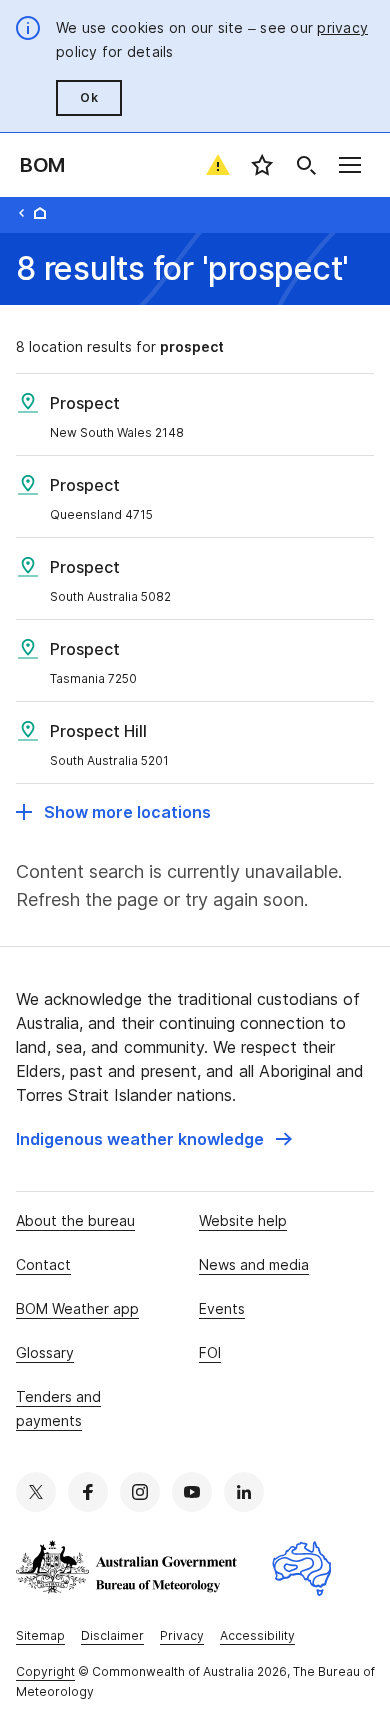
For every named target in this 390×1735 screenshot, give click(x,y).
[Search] (306, 165)
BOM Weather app (77, 1308)
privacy (342, 27)
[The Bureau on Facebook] (88, 1492)
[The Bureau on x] (36, 1492)
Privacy (182, 1635)
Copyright (45, 1671)
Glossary (45, 1352)
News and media (254, 1264)
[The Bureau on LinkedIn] (244, 1492)
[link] (154, 1139)
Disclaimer (112, 1635)
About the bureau (75, 1220)
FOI (210, 1352)
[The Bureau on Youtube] (192, 1492)
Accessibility (257, 1635)
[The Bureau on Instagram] (140, 1492)
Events (222, 1308)
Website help (243, 1220)
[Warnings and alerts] (218, 165)
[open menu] (350, 165)
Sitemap (40, 1635)
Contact (43, 1264)
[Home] (40, 213)
